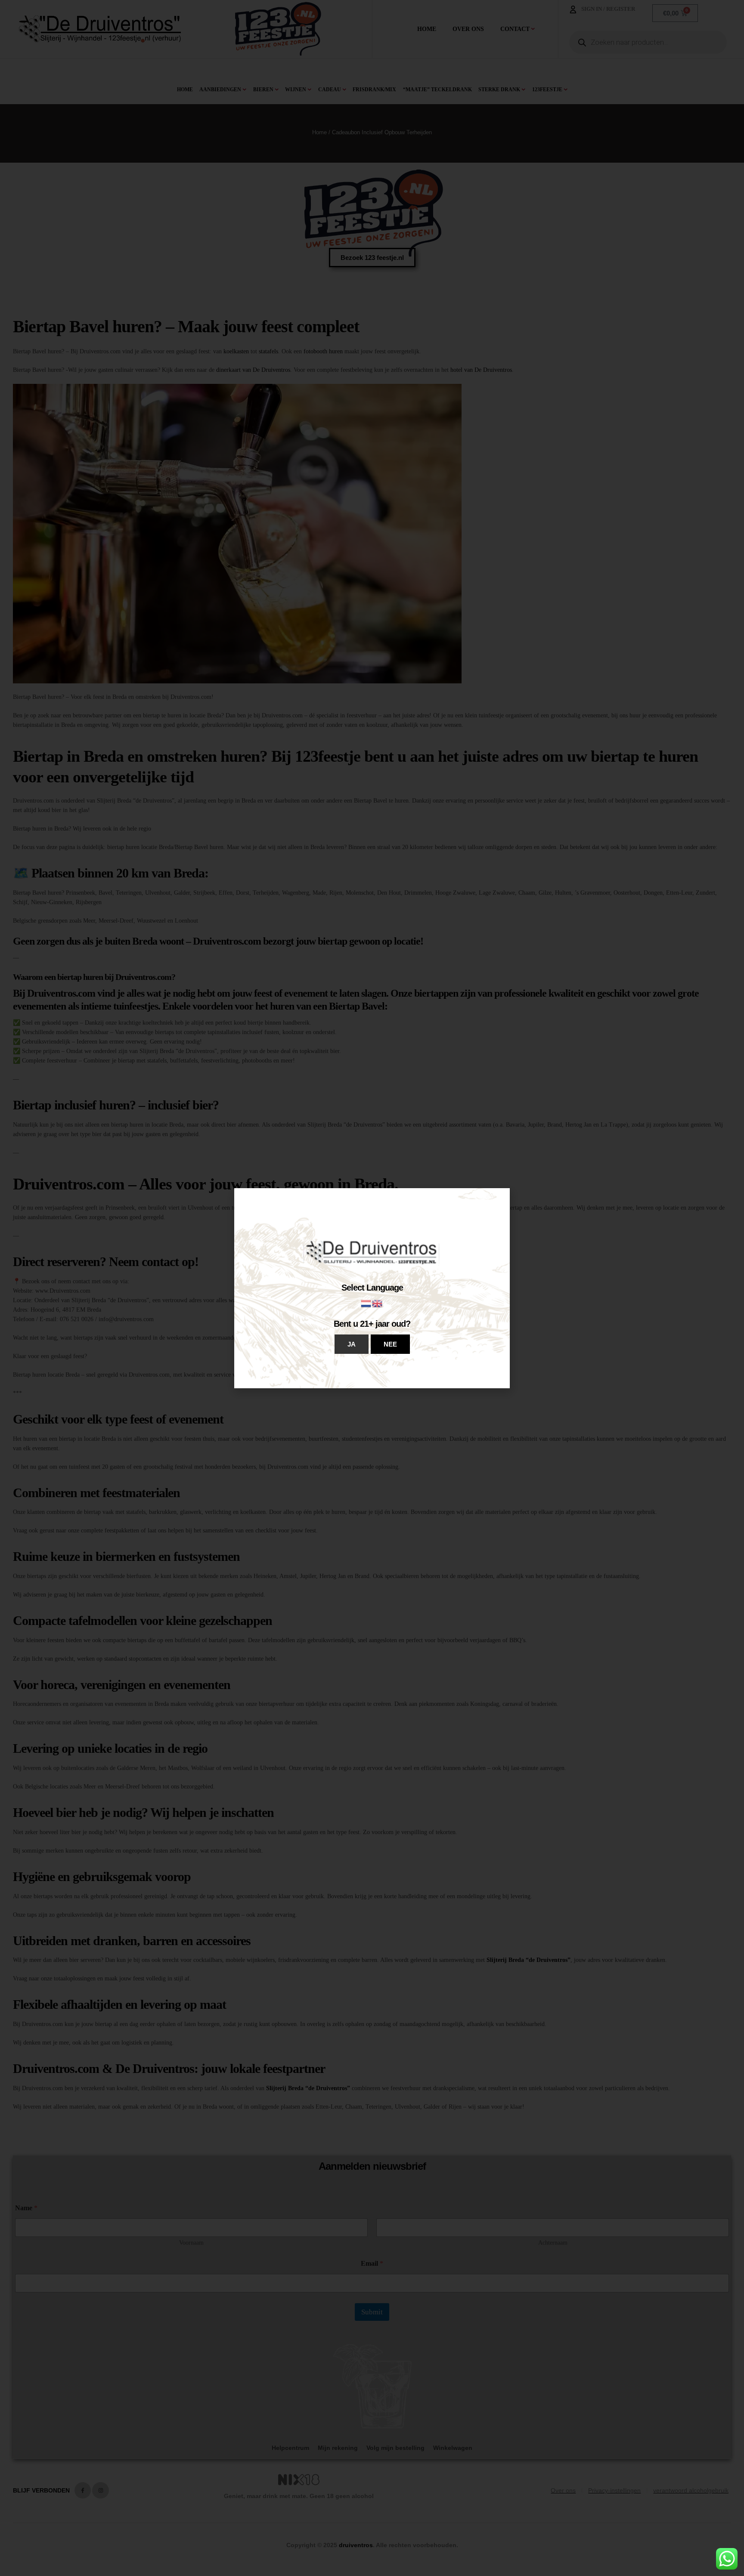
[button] (352, 1344)
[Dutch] (366, 1303)
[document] (372, 1288)
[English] (378, 1303)
